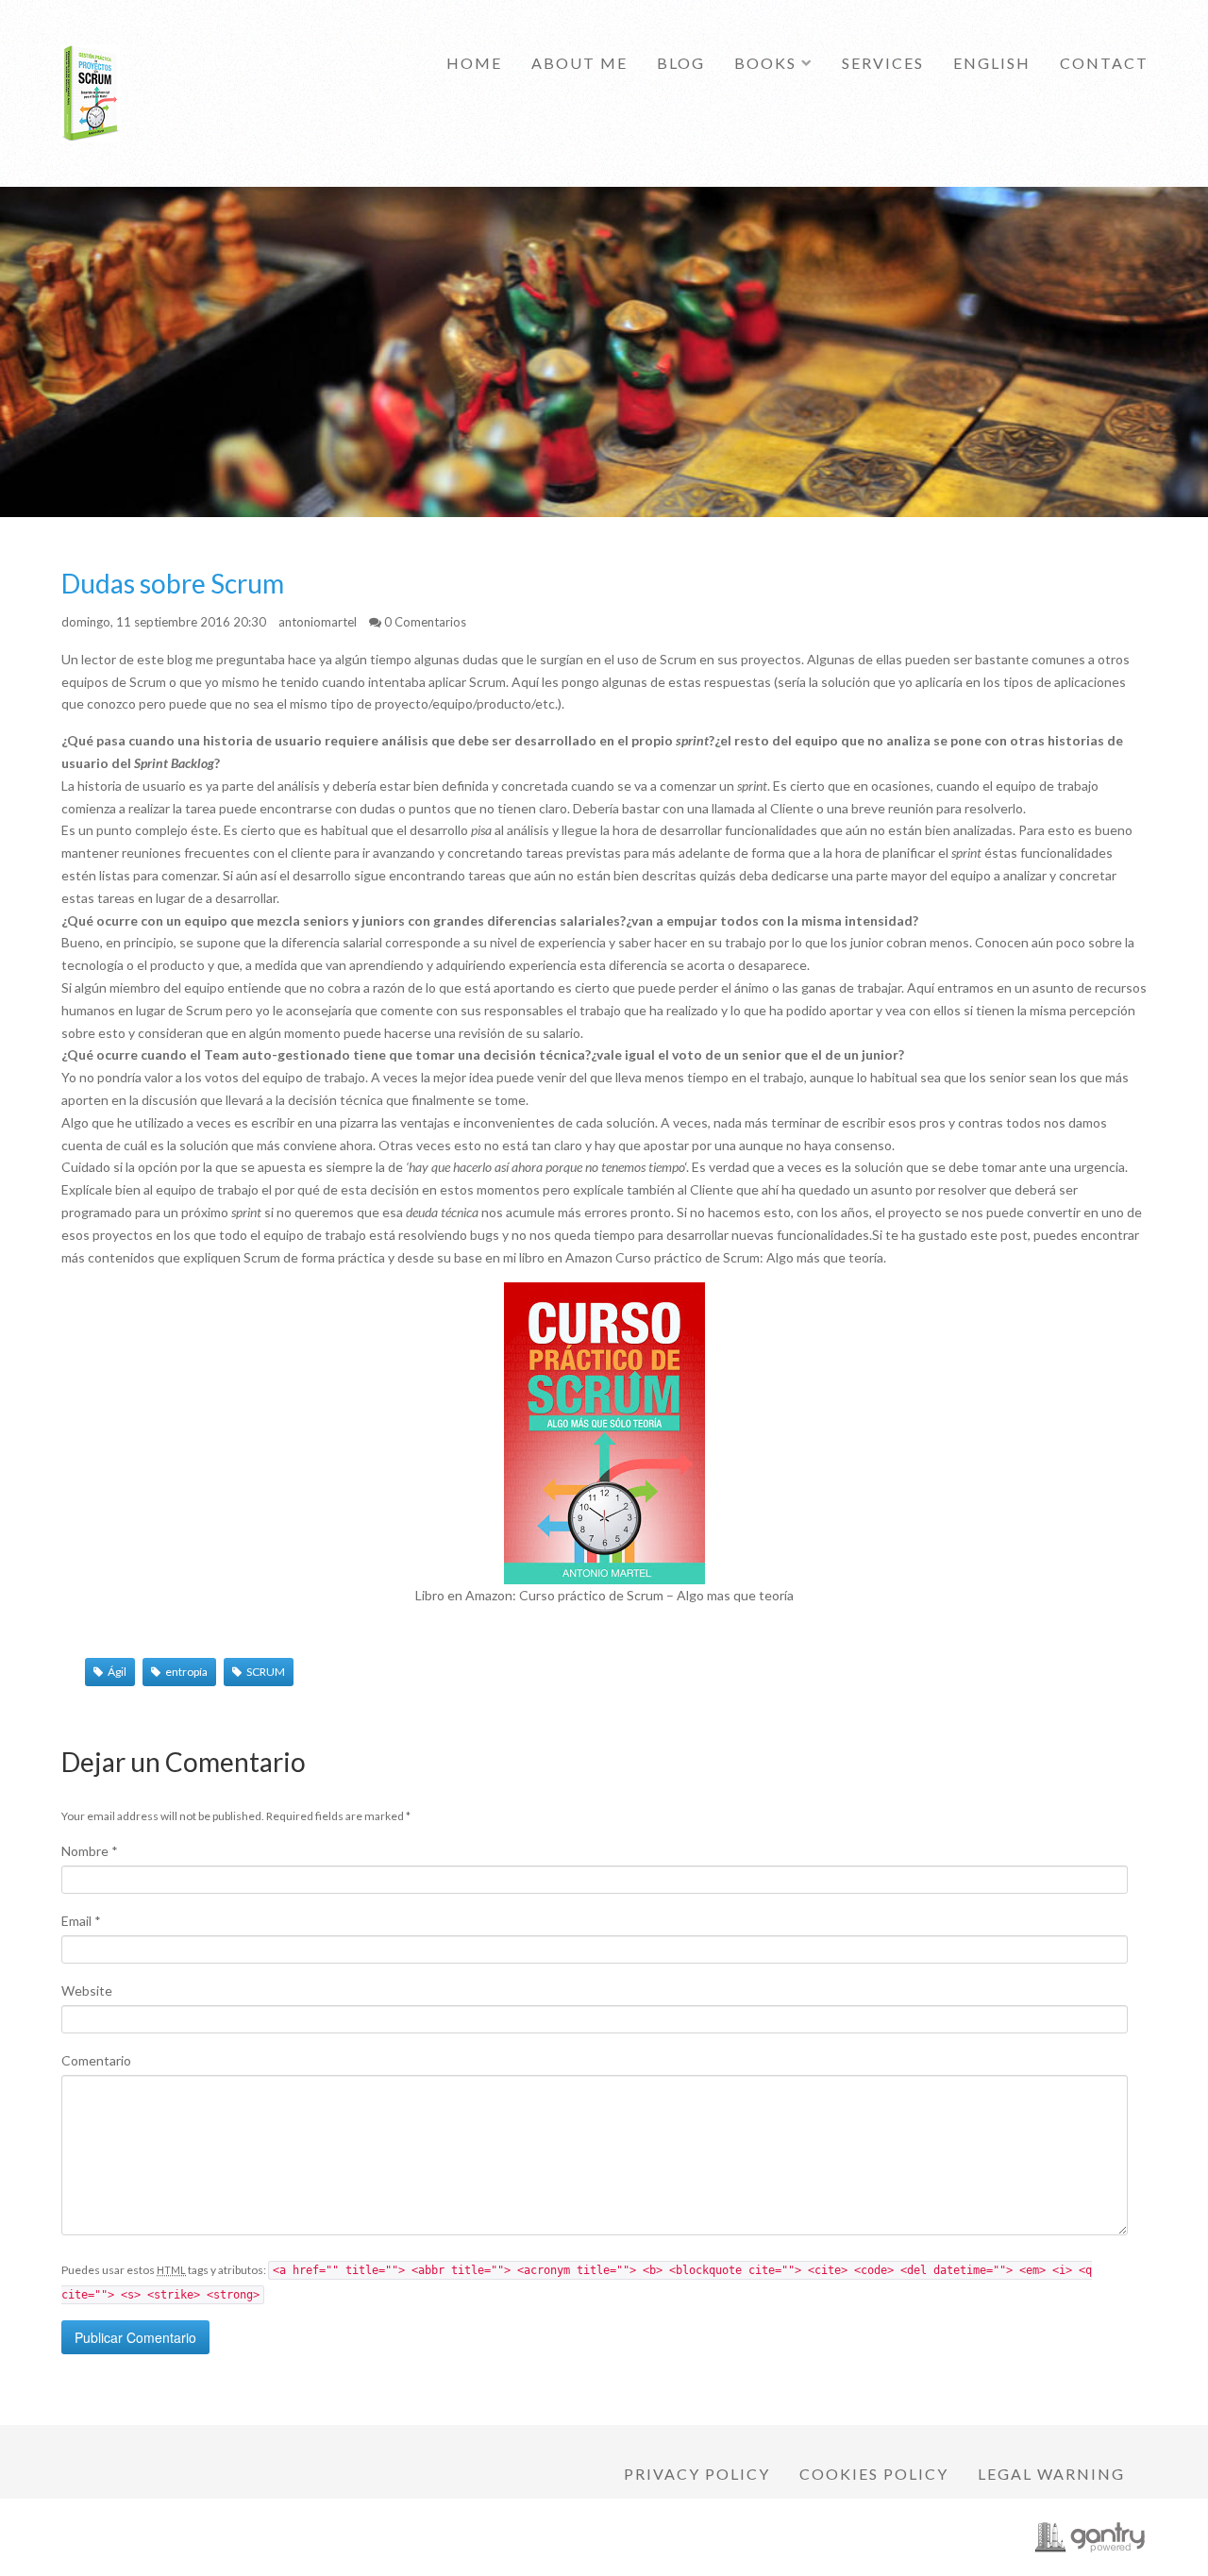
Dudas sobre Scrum (173, 583)
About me (579, 63)
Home (474, 63)
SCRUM (266, 1672)
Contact (1104, 63)
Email (81, 1921)
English (992, 63)
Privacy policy (697, 2474)
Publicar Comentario (135, 2337)
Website (87, 1991)
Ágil (117, 1672)
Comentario (96, 2060)
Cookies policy (874, 2474)
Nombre (90, 1851)
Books (765, 63)
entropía (186, 1672)
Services (883, 63)
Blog (681, 63)
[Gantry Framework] (1090, 2537)
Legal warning (1051, 2474)
